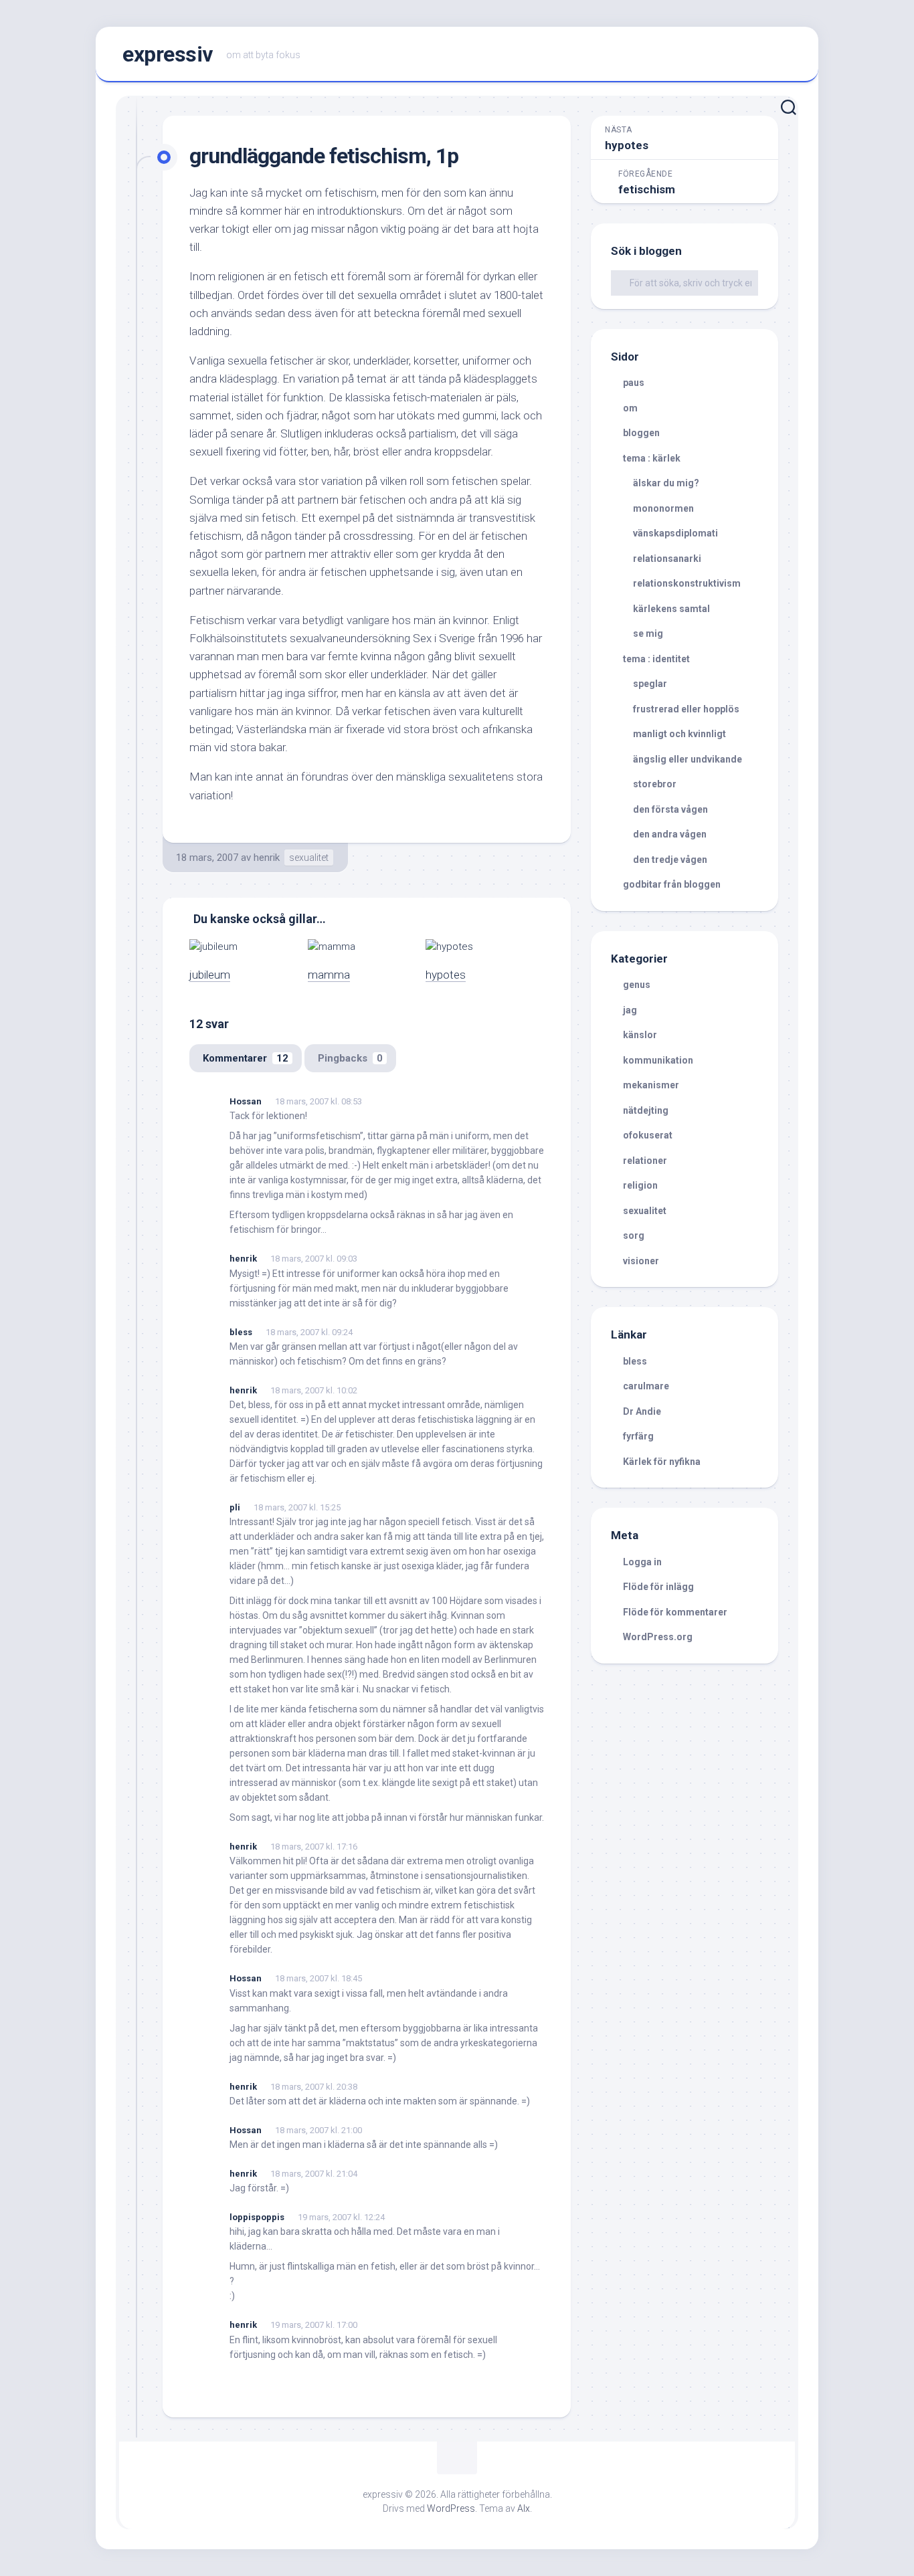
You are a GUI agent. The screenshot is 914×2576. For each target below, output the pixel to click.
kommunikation (658, 1060)
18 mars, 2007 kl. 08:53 (318, 1101)
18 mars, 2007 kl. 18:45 (318, 1978)
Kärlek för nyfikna (662, 1462)
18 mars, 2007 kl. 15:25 (297, 1507)
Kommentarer (246, 1058)
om (630, 408)
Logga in (642, 1562)
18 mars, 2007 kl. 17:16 (314, 1847)
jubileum (210, 975)
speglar (650, 684)
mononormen (663, 508)
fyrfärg (638, 1436)
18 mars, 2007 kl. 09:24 (309, 1332)
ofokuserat (648, 1135)
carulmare (646, 1386)
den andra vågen (670, 834)
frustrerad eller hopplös (686, 709)
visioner (641, 1261)
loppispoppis (257, 2217)
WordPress (451, 2508)
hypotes (446, 975)
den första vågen (670, 809)
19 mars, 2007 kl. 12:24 (341, 2217)
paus (634, 383)
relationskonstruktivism (687, 583)
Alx (524, 2508)
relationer (645, 1161)
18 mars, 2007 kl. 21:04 (314, 2174)
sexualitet (309, 858)
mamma (329, 975)
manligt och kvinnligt (679, 734)
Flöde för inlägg (658, 1587)
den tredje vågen (670, 860)
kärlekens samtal (671, 609)
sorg (634, 1235)
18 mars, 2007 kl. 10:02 (314, 1390)
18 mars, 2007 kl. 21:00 (318, 2130)
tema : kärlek (652, 458)
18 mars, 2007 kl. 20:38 (314, 2087)
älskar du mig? (666, 483)
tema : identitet (656, 659)
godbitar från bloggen (672, 884)
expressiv (168, 54)
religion (640, 1185)
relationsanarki (667, 559)
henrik (267, 858)
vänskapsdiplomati (675, 533)
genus (637, 985)
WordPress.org (658, 1637)
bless (241, 1332)
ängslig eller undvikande (688, 759)
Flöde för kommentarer (675, 1612)
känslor (640, 1035)
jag (630, 1010)
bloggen (641, 433)
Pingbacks (350, 1058)
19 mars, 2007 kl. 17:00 (314, 2325)
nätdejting (646, 1110)
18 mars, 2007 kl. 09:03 (314, 1259)
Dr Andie (642, 1411)
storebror (655, 784)
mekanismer (651, 1085)
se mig (648, 633)
